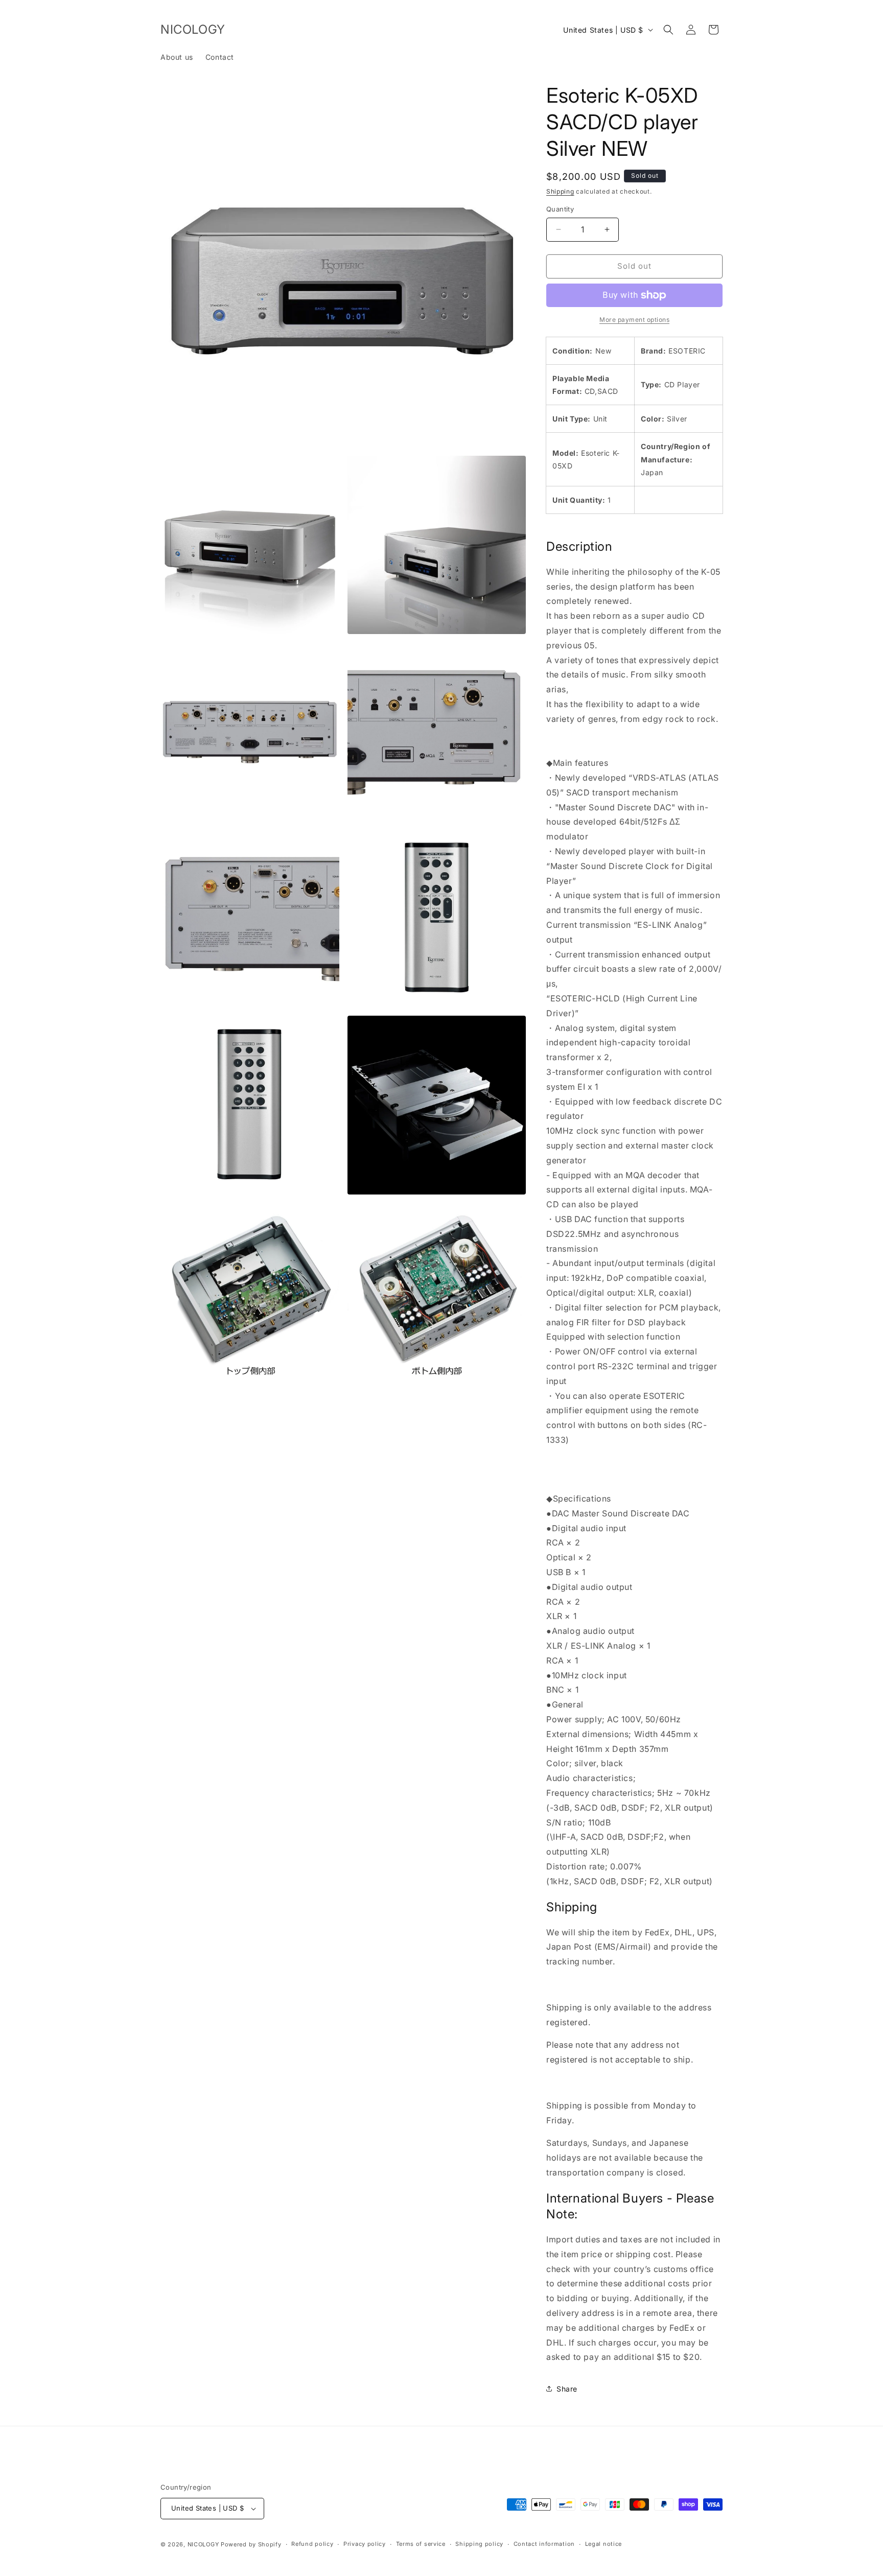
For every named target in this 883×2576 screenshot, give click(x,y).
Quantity (560, 209)
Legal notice (603, 2544)
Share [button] (567, 2389)
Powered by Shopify (251, 2544)
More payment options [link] (634, 320)
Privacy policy (365, 2544)
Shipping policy (479, 2544)
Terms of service (421, 2544)
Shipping (560, 191)
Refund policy (312, 2544)
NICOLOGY (203, 2544)
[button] (668, 30)
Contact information (544, 2544)
